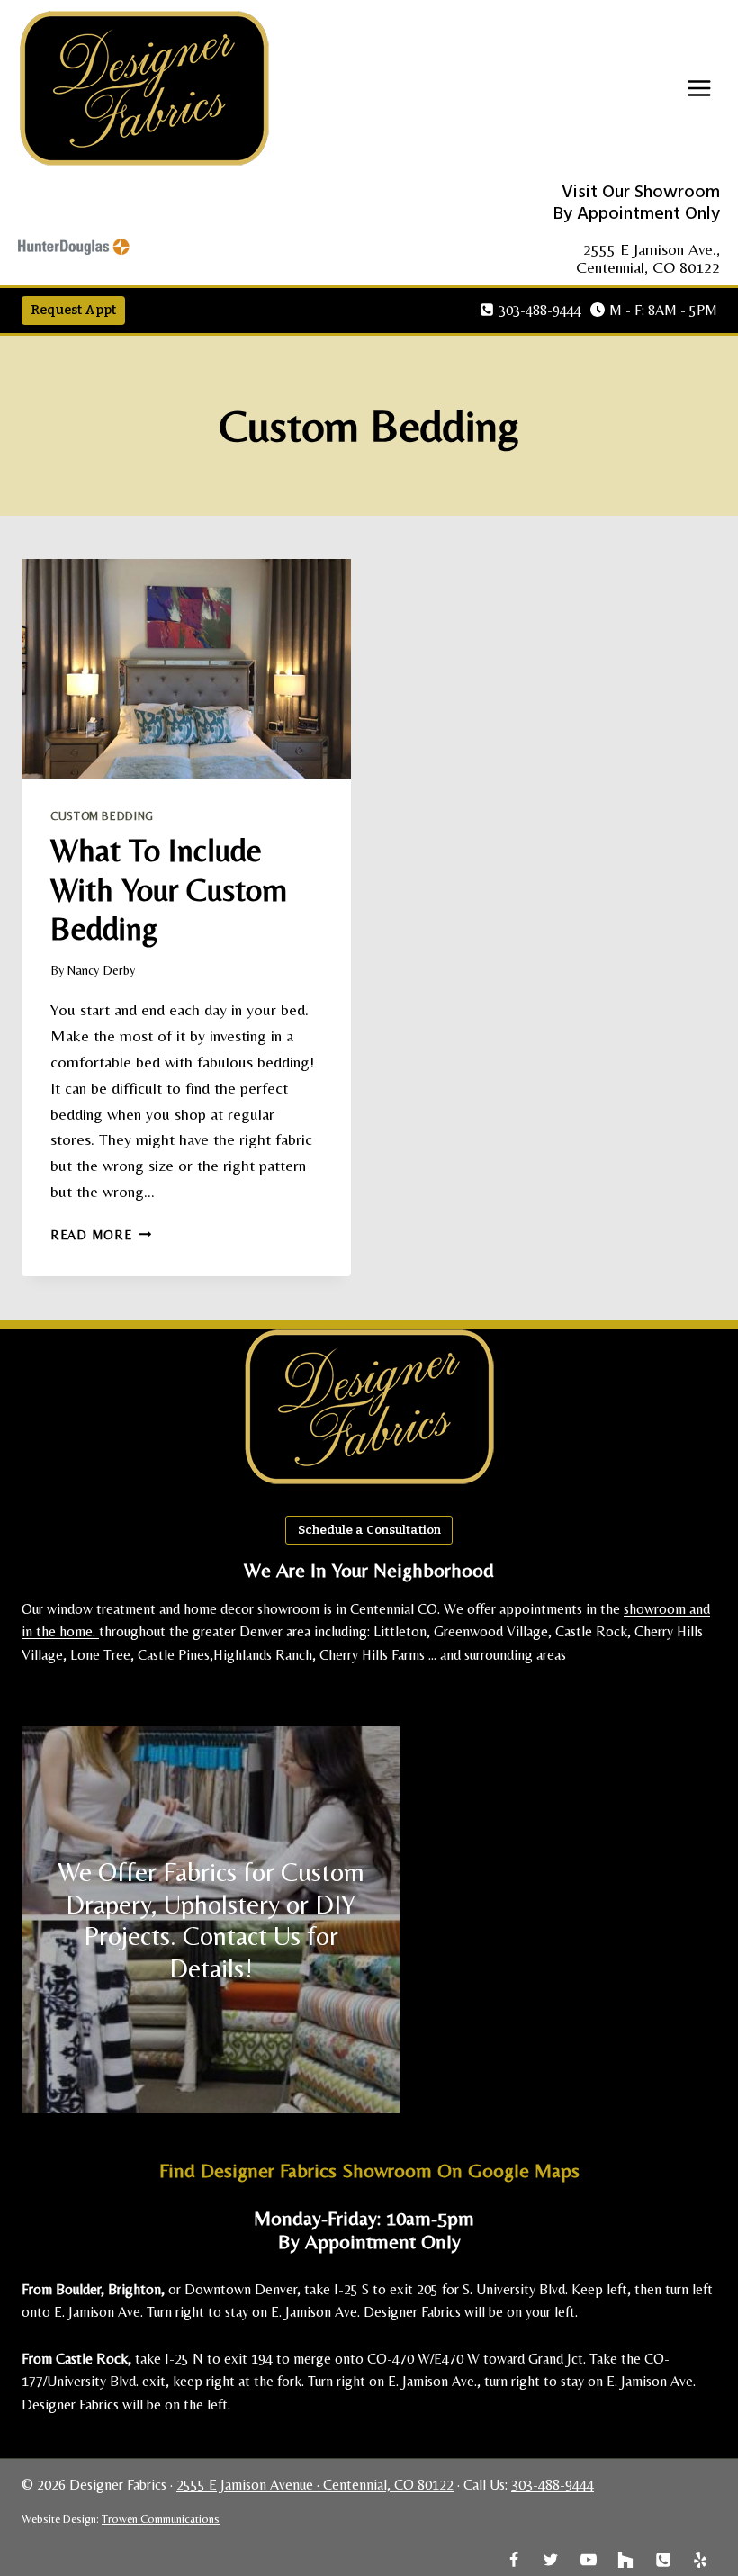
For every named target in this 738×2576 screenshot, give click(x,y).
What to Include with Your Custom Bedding (169, 889)
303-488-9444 (553, 2485)
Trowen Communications (161, 2519)
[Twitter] (551, 2560)
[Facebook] (514, 2560)
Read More (101, 1235)
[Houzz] (625, 2560)
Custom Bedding (102, 816)
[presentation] (186, 669)
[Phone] (663, 2560)
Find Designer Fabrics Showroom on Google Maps (369, 2171)
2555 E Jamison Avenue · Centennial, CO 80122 (315, 2485)
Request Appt (73, 310)
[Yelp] (700, 2560)
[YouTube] (589, 2560)
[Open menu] (699, 91)
